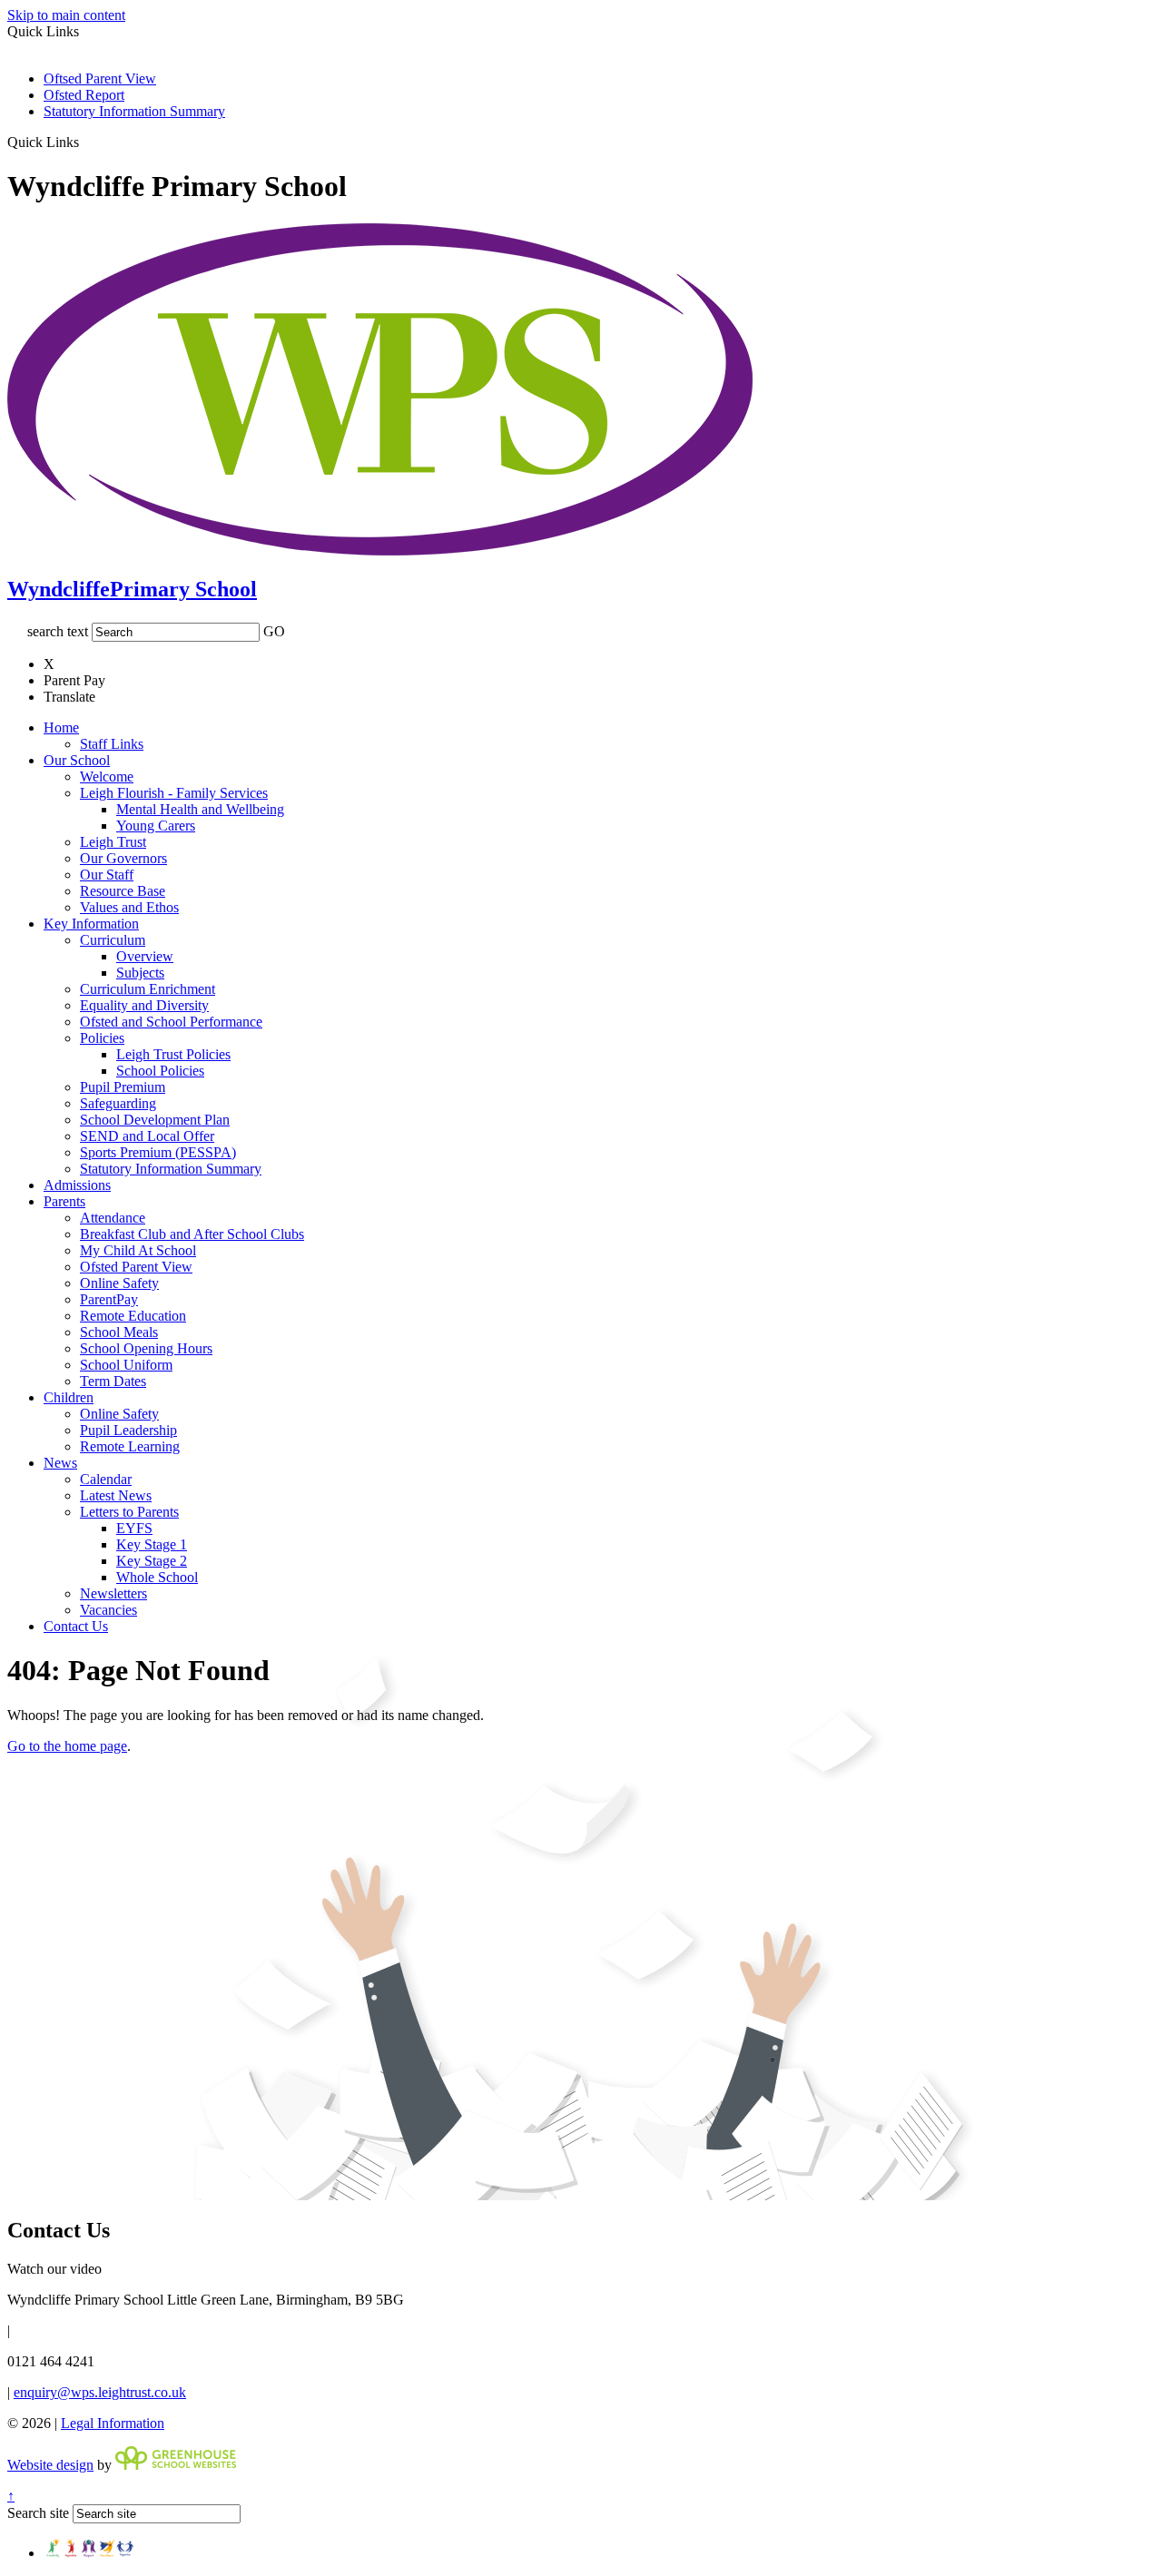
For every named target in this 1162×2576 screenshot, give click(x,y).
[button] (86, 142)
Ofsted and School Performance (171, 1022)
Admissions (77, 1185)
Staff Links (112, 744)
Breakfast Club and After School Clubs (192, 1234)
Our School (77, 760)
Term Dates (113, 1381)
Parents (64, 1201)
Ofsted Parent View (136, 1267)
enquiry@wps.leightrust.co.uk (100, 2392)
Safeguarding (118, 1103)
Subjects (140, 973)
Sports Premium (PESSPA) (158, 1152)
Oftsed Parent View (100, 79)
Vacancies (108, 1610)
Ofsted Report (84, 95)
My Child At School (138, 1250)
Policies (102, 1038)
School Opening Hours (146, 1348)
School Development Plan (155, 1120)
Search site (38, 2513)
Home (61, 728)
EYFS (134, 1528)
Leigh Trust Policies (173, 1054)
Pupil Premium (123, 1087)
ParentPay (109, 1299)
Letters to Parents (129, 1512)
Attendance (113, 1218)
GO (274, 631)
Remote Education (133, 1316)
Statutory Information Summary (134, 111)
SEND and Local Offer (147, 1136)
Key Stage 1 (152, 1544)
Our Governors (123, 858)
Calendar (106, 1479)
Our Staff (107, 875)
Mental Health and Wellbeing (200, 809)
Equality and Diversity (144, 1005)
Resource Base (123, 891)
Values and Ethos (129, 907)
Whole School (157, 1577)
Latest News (116, 1495)
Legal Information (113, 2423)
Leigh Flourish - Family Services (174, 793)
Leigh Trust (113, 842)
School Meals (119, 1332)
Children (69, 1397)
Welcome (107, 777)
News (60, 1463)
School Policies (160, 1071)
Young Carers (156, 826)
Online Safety (119, 1283)
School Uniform (126, 1365)
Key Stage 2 (152, 1561)
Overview (145, 956)
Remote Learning (130, 1446)
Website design (50, 2465)
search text (58, 631)
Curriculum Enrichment (148, 989)
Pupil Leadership (128, 1430)
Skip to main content (66, 15)
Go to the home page (67, 1746)
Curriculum (113, 940)
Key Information (91, 924)
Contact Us (76, 1626)
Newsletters (113, 1593)
